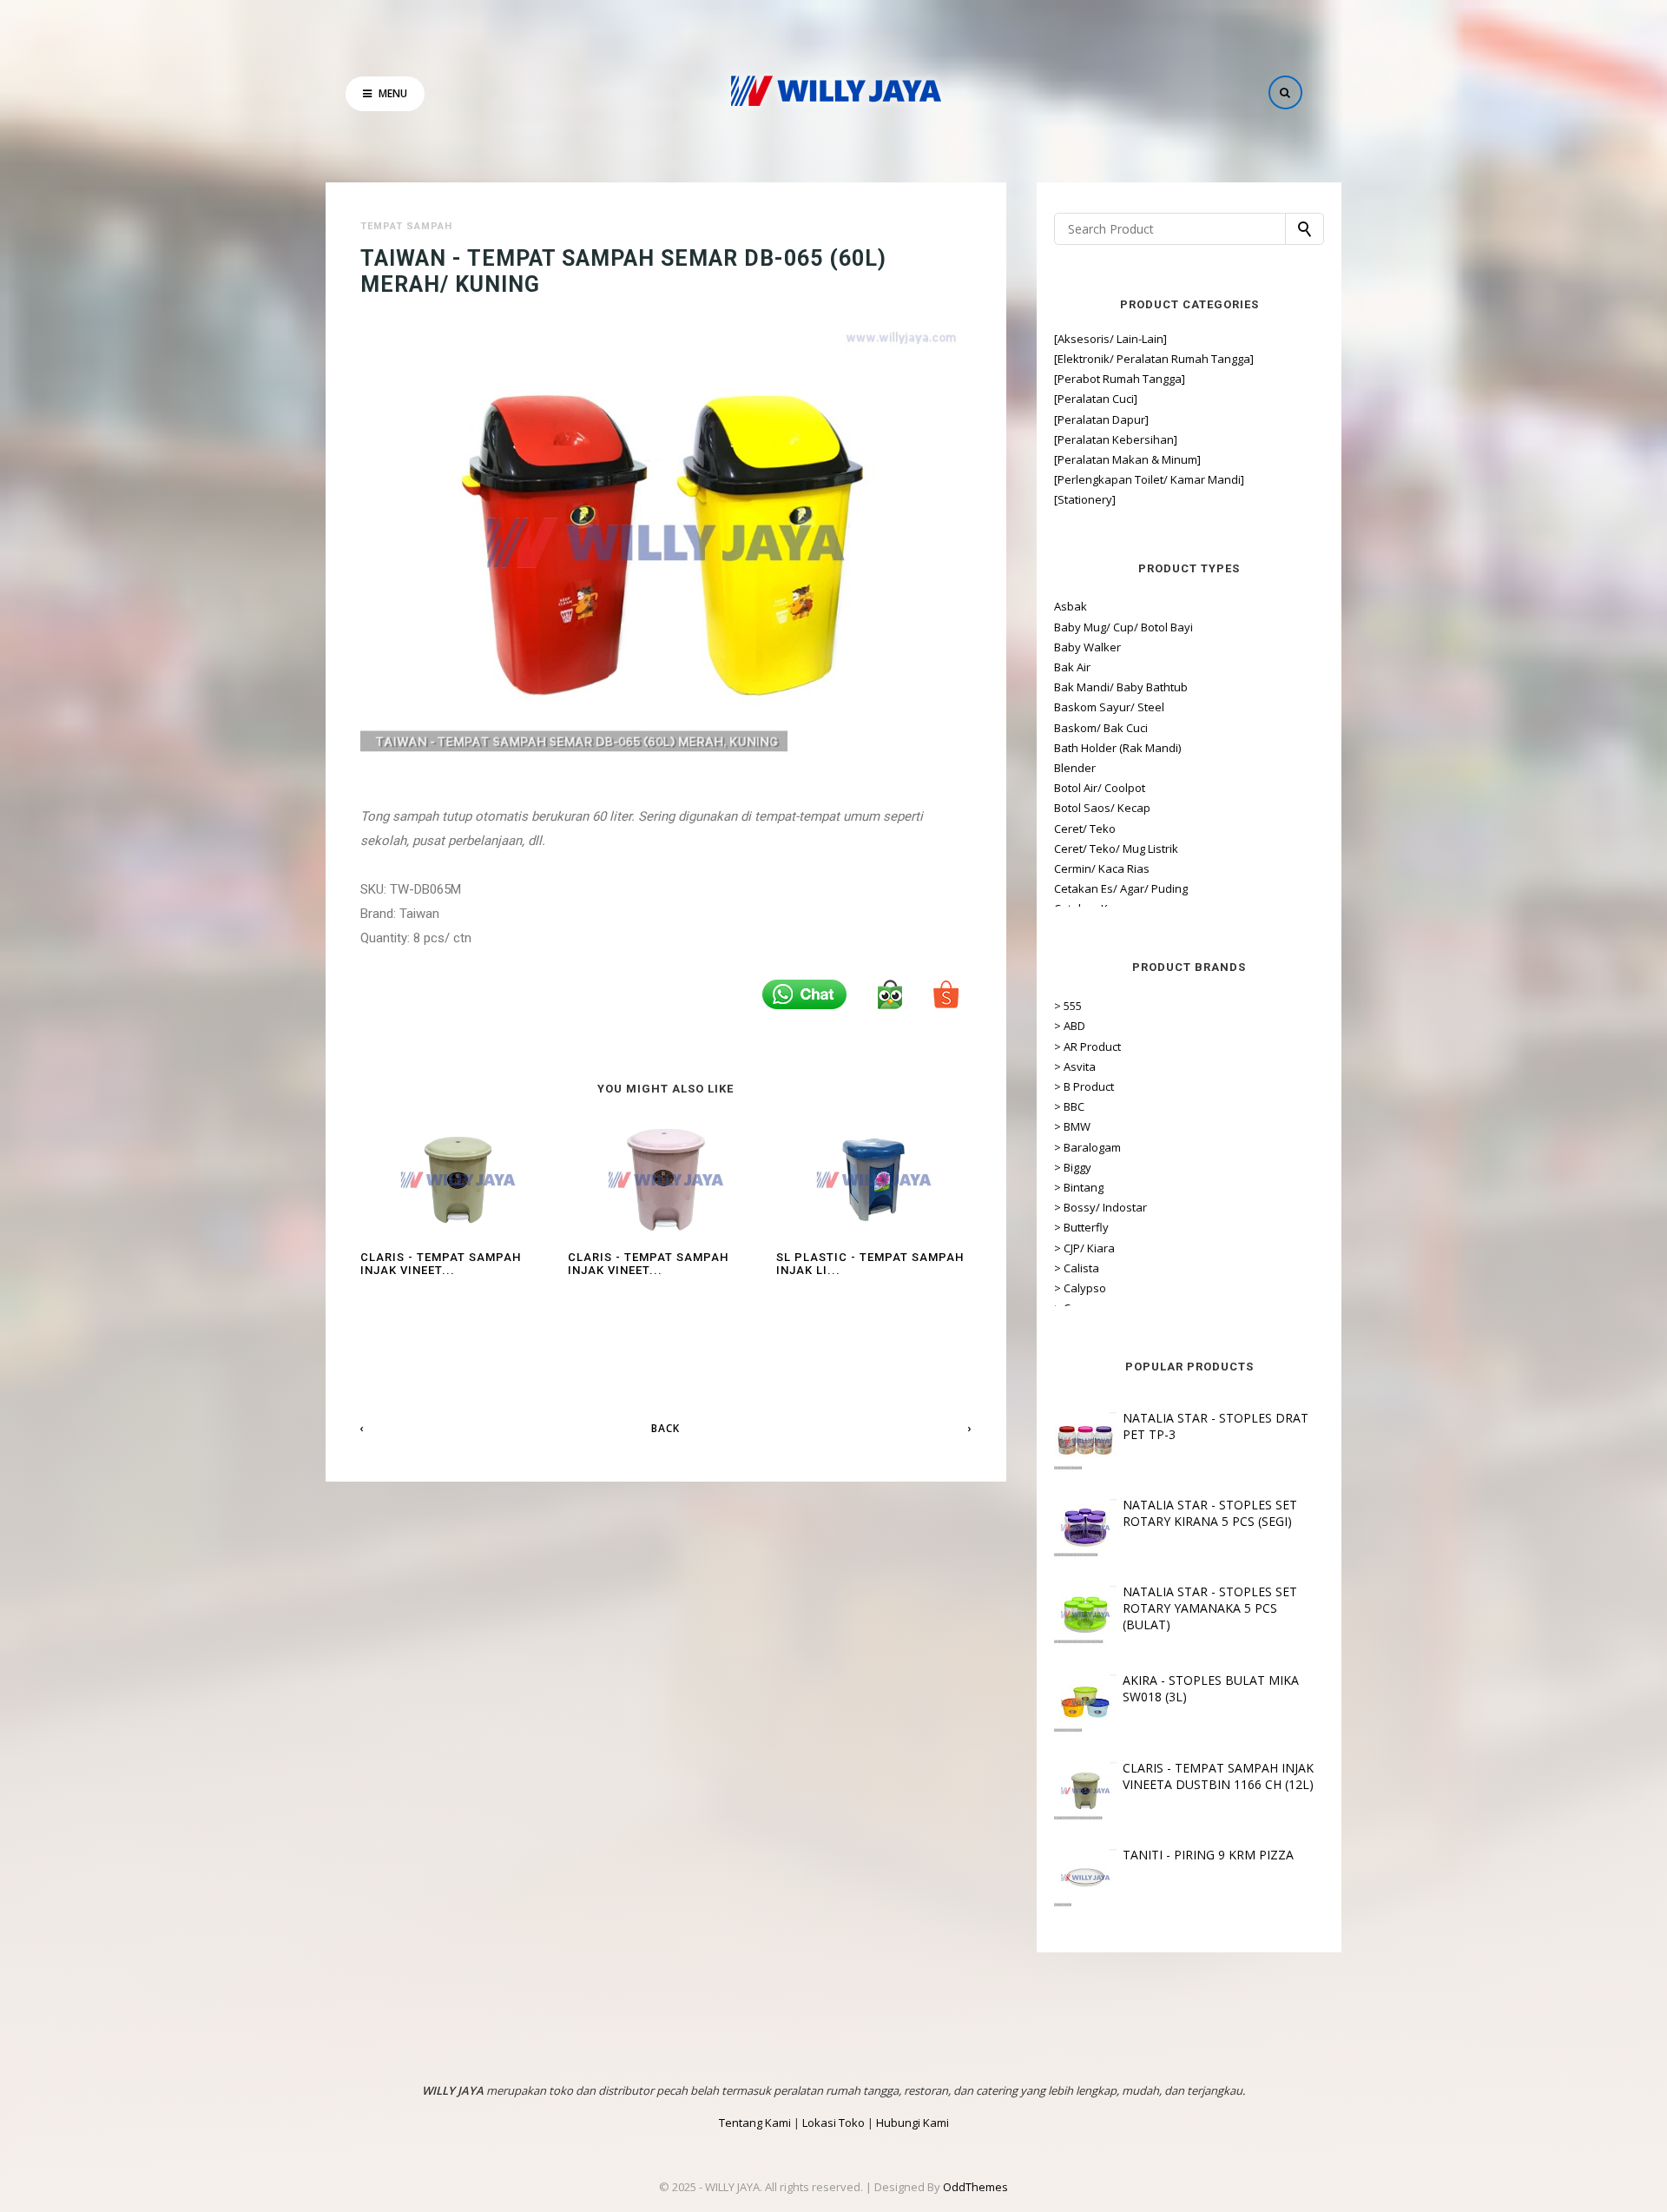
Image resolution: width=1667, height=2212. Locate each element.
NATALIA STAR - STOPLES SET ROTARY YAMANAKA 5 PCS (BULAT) (1210, 1608)
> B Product (1084, 1086)
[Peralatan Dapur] (1101, 419)
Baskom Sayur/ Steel (1109, 707)
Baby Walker (1087, 647)
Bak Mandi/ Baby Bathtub (1121, 687)
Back (665, 1428)
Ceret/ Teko (1085, 829)
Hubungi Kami (913, 2123)
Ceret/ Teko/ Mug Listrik (1116, 848)
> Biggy (1073, 1167)
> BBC (1069, 1106)
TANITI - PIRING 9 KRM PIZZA (1208, 1855)
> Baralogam (1087, 1147)
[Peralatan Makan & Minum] (1127, 459)
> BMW (1072, 1126)
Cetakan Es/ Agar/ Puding (1121, 888)
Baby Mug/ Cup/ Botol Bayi (1123, 627)
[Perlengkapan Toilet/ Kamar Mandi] (1149, 479)
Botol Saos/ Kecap (1102, 808)
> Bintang (1079, 1187)
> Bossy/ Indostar (1100, 1207)
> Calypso (1080, 1288)
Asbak (1071, 606)
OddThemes (975, 2187)
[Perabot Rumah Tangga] (1120, 379)
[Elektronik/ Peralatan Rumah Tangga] (1154, 359)
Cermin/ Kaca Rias (1102, 868)
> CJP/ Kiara (1084, 1248)
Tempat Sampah (406, 226)
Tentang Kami (755, 2123)
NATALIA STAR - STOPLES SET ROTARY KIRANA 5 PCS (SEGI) (1210, 1513)
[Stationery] (1085, 499)
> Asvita (1075, 1066)
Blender (1075, 768)
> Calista (1077, 1268)
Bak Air (1072, 667)
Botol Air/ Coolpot (1100, 788)
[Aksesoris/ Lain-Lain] (1110, 339)
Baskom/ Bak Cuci (1101, 728)
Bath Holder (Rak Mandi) (1117, 748)
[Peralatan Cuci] (1096, 399)
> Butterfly (1081, 1227)
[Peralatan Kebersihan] (1116, 439)
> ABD (1070, 1026)
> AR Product (1087, 1047)
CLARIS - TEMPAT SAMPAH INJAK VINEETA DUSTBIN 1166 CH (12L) (1218, 1776)
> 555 (1068, 1006)
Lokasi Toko (833, 2123)
